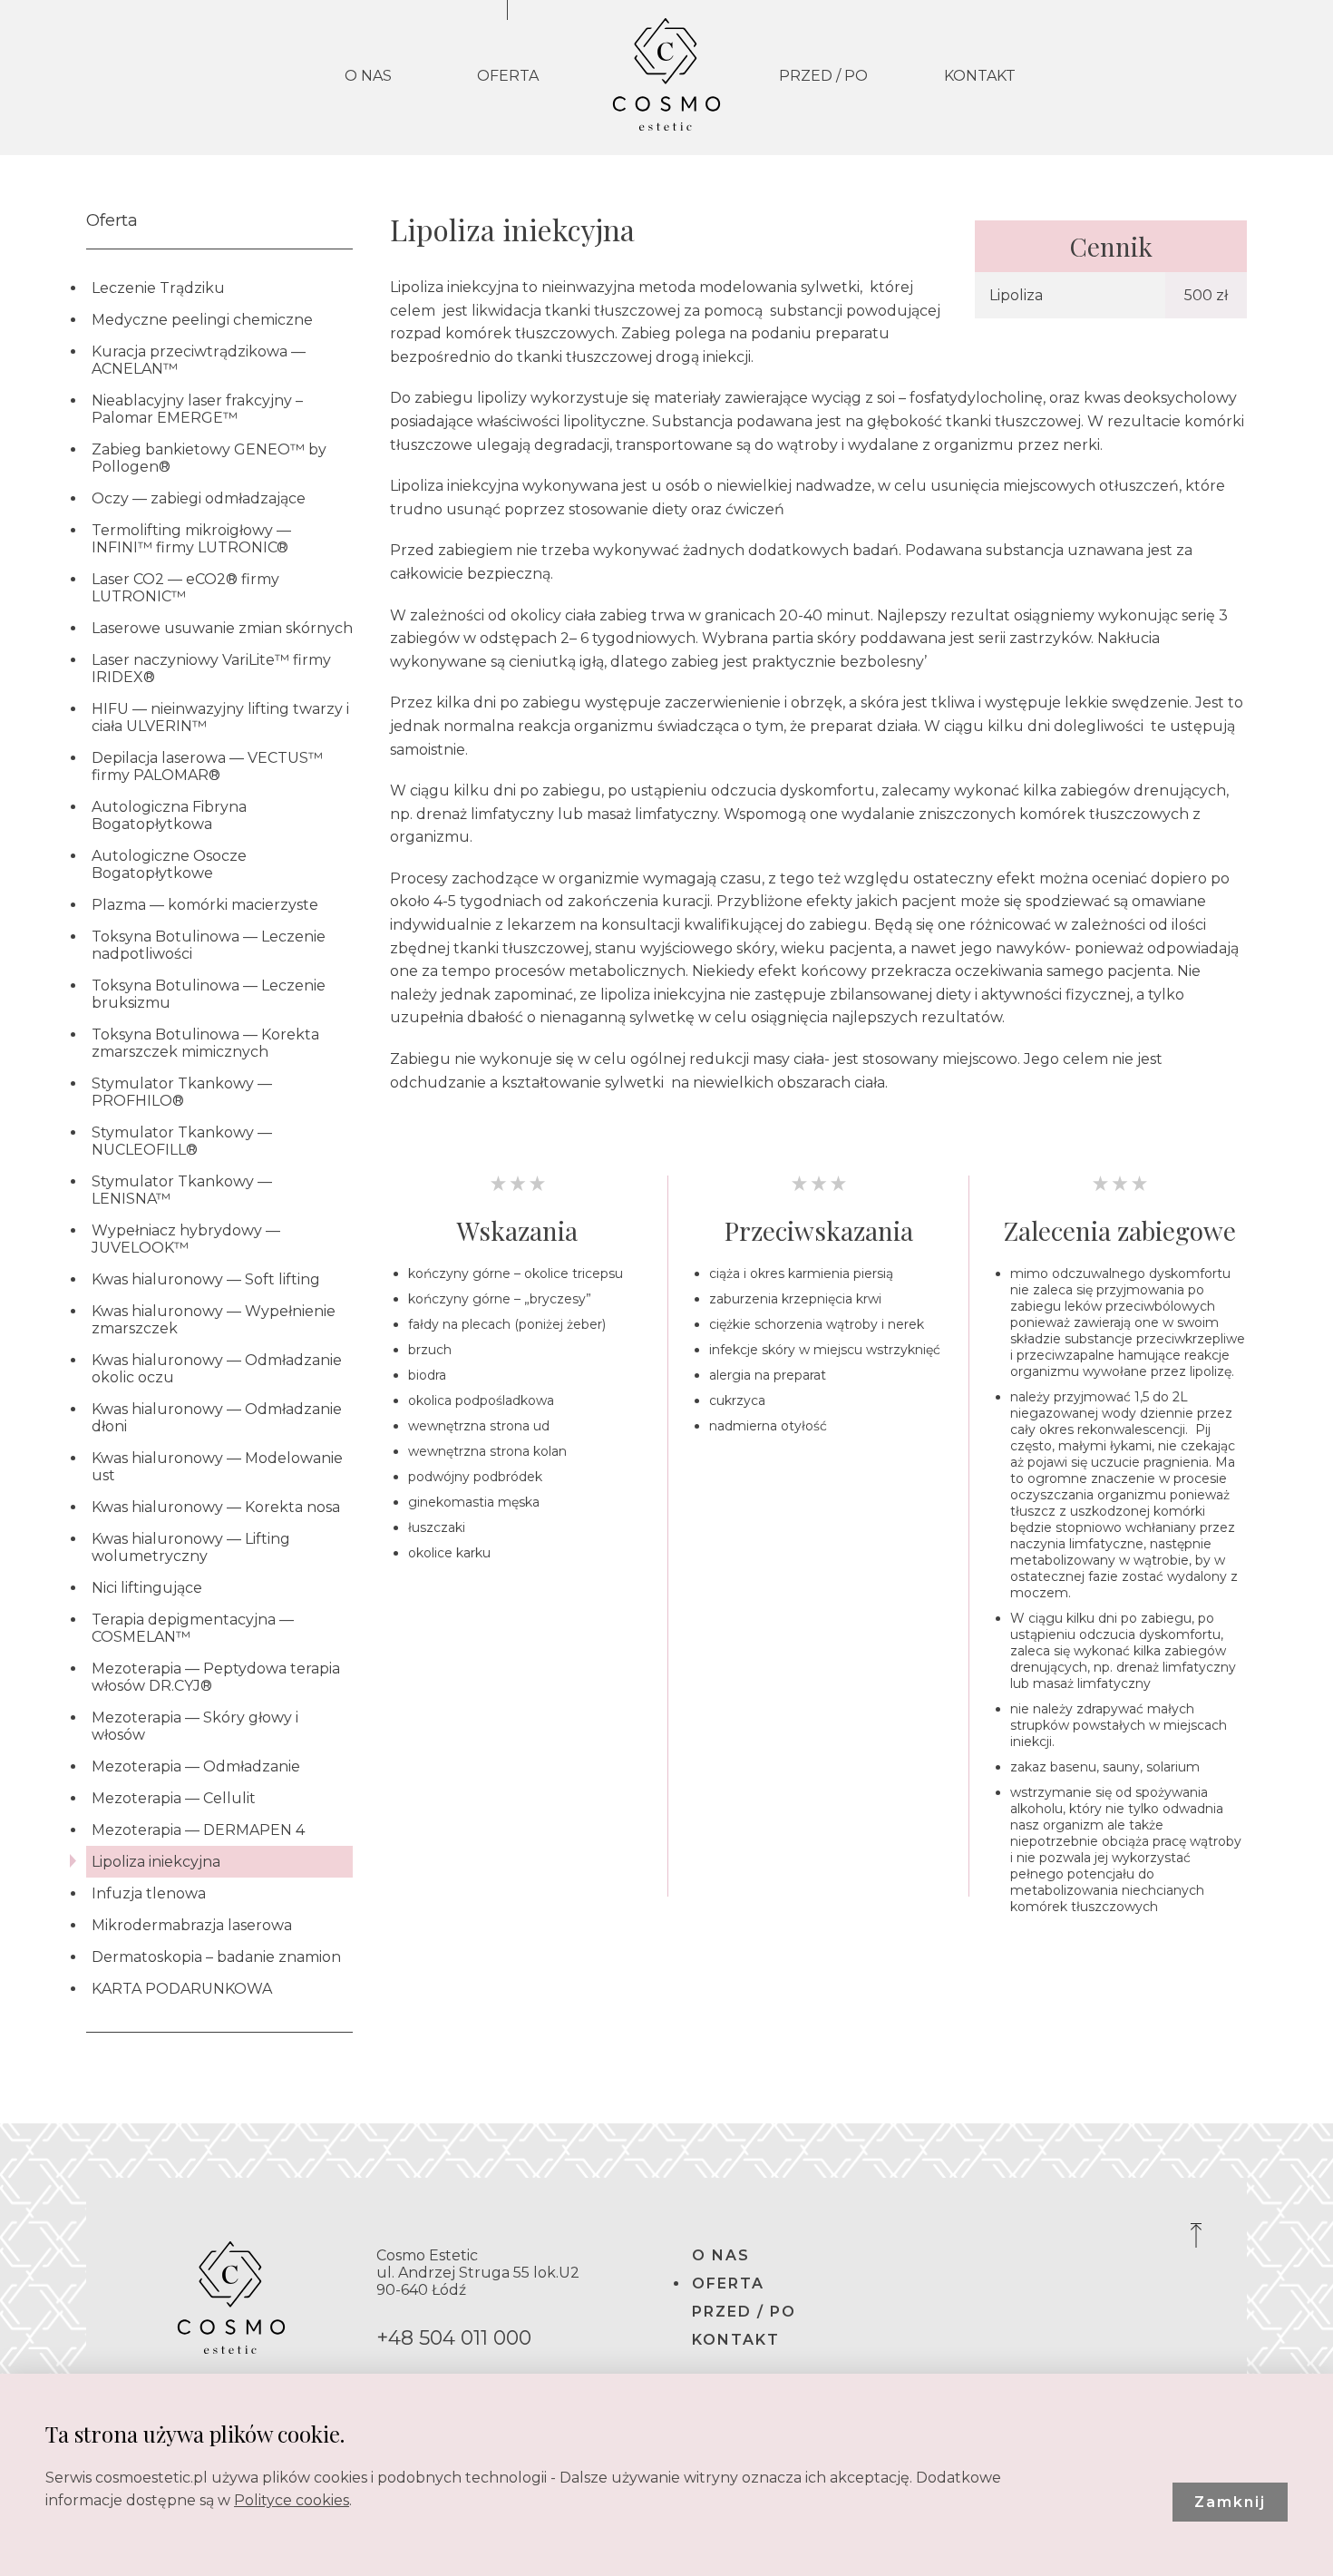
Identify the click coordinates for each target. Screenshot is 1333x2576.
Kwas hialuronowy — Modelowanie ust (217, 1467)
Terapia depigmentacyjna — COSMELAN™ (193, 1628)
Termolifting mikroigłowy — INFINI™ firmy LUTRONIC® (191, 539)
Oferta (508, 76)
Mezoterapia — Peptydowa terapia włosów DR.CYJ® (216, 1677)
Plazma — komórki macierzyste (205, 905)
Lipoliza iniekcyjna (156, 1862)
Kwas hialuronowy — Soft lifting (206, 1279)
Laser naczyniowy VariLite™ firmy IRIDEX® (211, 668)
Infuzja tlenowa (149, 1893)
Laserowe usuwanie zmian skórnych (222, 628)
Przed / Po (823, 76)
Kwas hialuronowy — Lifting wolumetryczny (191, 1547)
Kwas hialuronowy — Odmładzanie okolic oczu (217, 1369)
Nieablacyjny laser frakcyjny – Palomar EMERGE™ (197, 409)
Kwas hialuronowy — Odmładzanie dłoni (217, 1418)
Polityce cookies (292, 2500)
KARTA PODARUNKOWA (182, 1989)
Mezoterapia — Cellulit (174, 1798)
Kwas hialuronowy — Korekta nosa (216, 1507)
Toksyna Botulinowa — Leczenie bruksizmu (209, 994)
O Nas (368, 76)
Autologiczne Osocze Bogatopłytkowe (169, 864)
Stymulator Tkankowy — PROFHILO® (182, 1092)
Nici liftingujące (147, 1588)
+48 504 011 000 (454, 2338)
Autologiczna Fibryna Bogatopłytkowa (169, 815)
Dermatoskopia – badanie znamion (216, 1957)
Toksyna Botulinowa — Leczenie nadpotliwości (209, 945)
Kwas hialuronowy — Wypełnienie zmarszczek (214, 1320)
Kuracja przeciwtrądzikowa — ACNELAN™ (199, 360)
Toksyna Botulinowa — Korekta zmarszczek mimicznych (205, 1043)
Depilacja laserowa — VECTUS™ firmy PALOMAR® (207, 766)
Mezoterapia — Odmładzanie (196, 1766)
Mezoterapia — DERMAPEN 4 (198, 1830)
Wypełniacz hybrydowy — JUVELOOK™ (186, 1239)
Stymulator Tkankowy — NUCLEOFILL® (182, 1141)
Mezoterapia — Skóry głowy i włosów (195, 1726)
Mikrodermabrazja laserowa (192, 1925)
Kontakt (980, 76)
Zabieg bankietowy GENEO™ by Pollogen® (209, 458)
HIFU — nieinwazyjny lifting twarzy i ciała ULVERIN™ (220, 717)
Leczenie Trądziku (158, 288)
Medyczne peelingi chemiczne (202, 320)
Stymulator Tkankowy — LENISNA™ (182, 1190)
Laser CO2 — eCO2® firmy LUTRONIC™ (185, 588)
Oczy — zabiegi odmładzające (199, 498)
